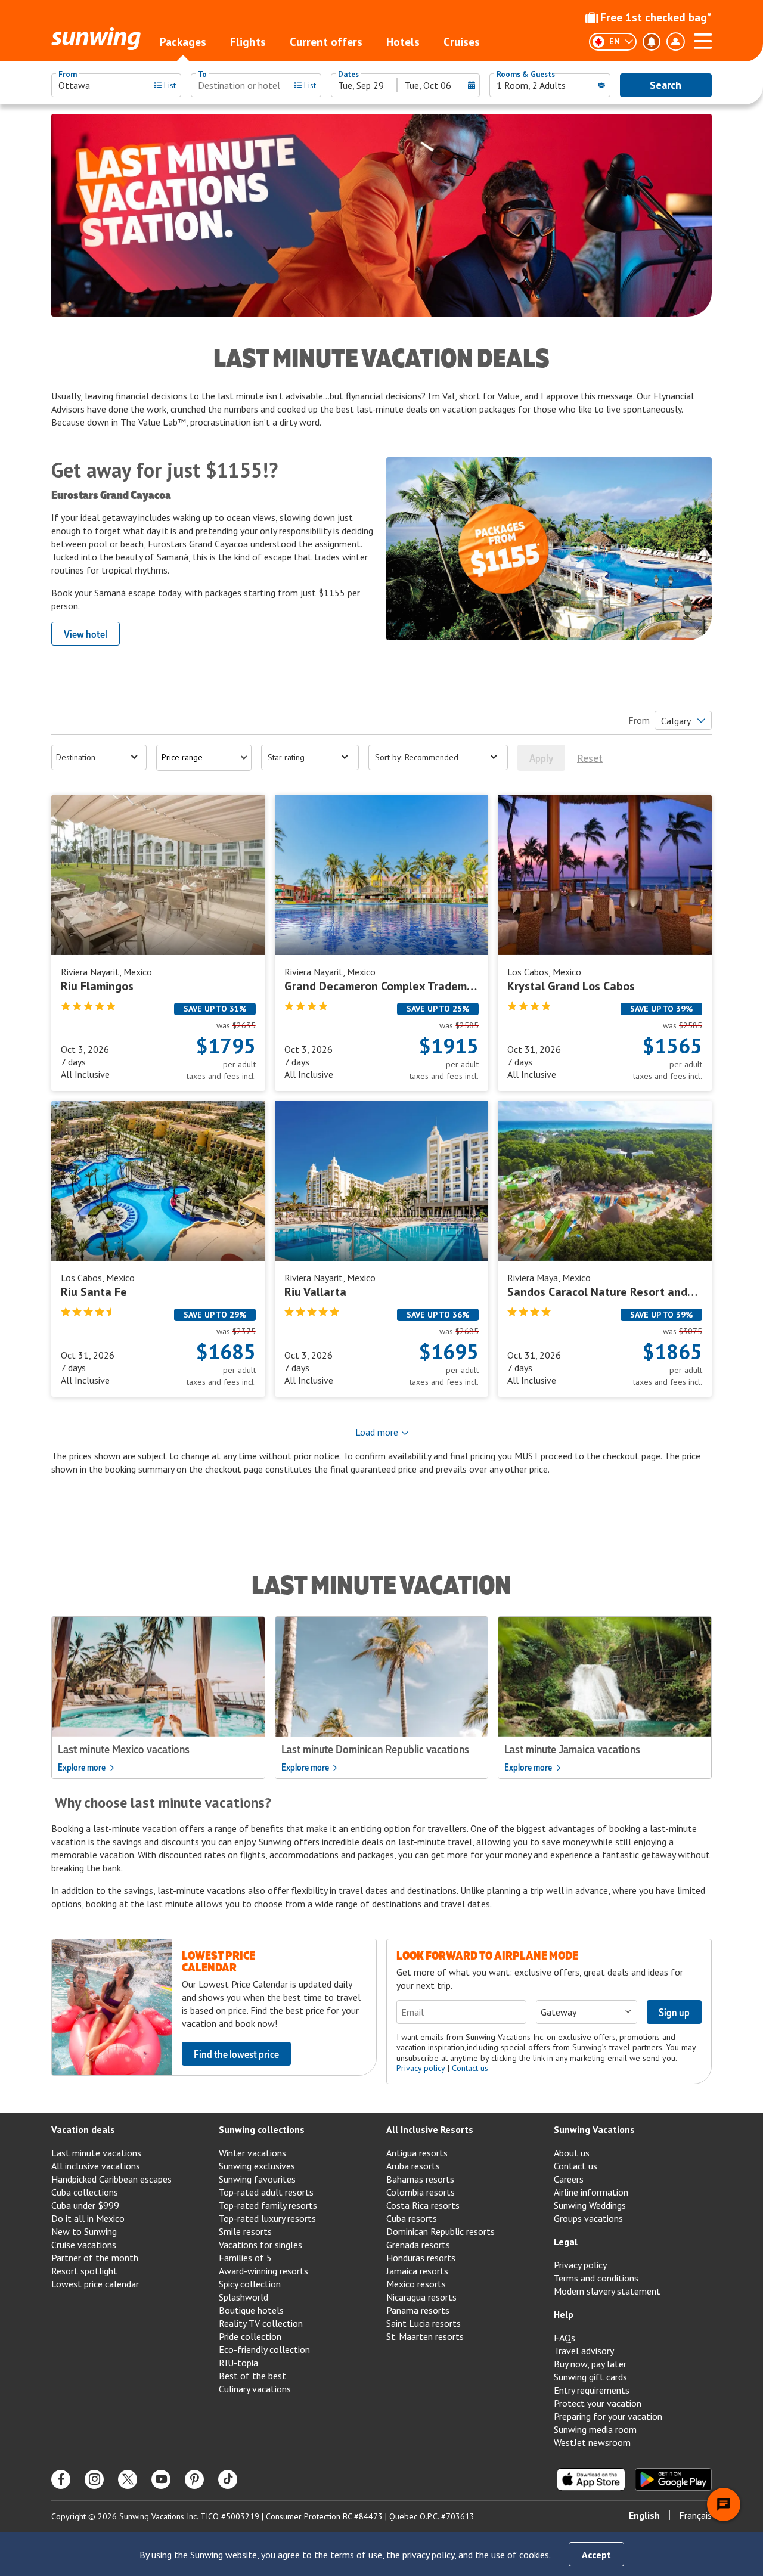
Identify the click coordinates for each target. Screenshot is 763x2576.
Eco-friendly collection (264, 2349)
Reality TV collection (261, 2323)
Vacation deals (83, 2129)
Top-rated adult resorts (266, 2192)
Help (564, 2314)
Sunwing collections (262, 2129)
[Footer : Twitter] (128, 2479)
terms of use (356, 2555)
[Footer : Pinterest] (194, 2479)
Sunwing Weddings (590, 2205)
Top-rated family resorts (268, 2205)
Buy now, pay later (590, 2364)
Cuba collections (85, 2192)
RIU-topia (238, 2363)
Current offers (326, 42)
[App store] (591, 2479)
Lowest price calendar (95, 2284)
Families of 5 (245, 2258)
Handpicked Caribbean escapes (111, 2179)
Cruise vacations (84, 2245)
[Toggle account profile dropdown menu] (675, 42)
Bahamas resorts (420, 2179)
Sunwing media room (595, 2429)
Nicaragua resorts (421, 2297)
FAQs (565, 2338)
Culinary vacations (255, 2389)
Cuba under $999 (85, 2205)
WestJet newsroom (592, 2442)
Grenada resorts (418, 2245)
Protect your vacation (598, 2403)
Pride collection (250, 2336)
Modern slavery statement (607, 2291)
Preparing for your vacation (608, 2416)
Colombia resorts (421, 2192)
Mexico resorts (416, 2284)
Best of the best (252, 2376)
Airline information (591, 2192)
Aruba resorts (413, 2166)
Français (695, 2515)
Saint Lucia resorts (424, 2323)
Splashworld (244, 2297)
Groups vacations (588, 2218)
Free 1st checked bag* (656, 17)
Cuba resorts (412, 2218)
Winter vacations (252, 2153)
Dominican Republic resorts (441, 2231)
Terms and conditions (596, 2278)
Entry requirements (592, 2390)
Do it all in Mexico (88, 2218)
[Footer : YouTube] (161, 2479)
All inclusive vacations (96, 2166)
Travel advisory (584, 2351)
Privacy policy (421, 2068)
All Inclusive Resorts (430, 2129)
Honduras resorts (421, 2258)
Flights (248, 42)
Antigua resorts (417, 2153)
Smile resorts (245, 2231)
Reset (590, 758)
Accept (596, 2555)
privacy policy (428, 2555)
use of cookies (520, 2555)
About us (572, 2153)
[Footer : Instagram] (94, 2479)
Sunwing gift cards (590, 2377)
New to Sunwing (84, 2231)
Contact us (470, 2068)
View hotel (86, 634)
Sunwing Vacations (594, 2129)
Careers (569, 2179)
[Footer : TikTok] (228, 2479)
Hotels (403, 42)
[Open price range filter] (204, 758)
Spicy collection (250, 2284)
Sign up (674, 2012)
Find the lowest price (236, 2054)
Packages (183, 42)
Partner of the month (95, 2258)
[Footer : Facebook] (61, 2479)
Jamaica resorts (417, 2271)
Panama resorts (418, 2310)
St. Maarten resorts (425, 2336)
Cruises (462, 42)
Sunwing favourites (257, 2179)
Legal (566, 2242)
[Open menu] (703, 39)
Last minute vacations (96, 2153)
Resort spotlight (84, 2271)
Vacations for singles (260, 2245)
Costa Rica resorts (423, 2205)
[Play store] (673, 2479)
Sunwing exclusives (257, 2166)
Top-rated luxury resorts (267, 2218)
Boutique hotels (251, 2310)
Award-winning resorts (263, 2271)
